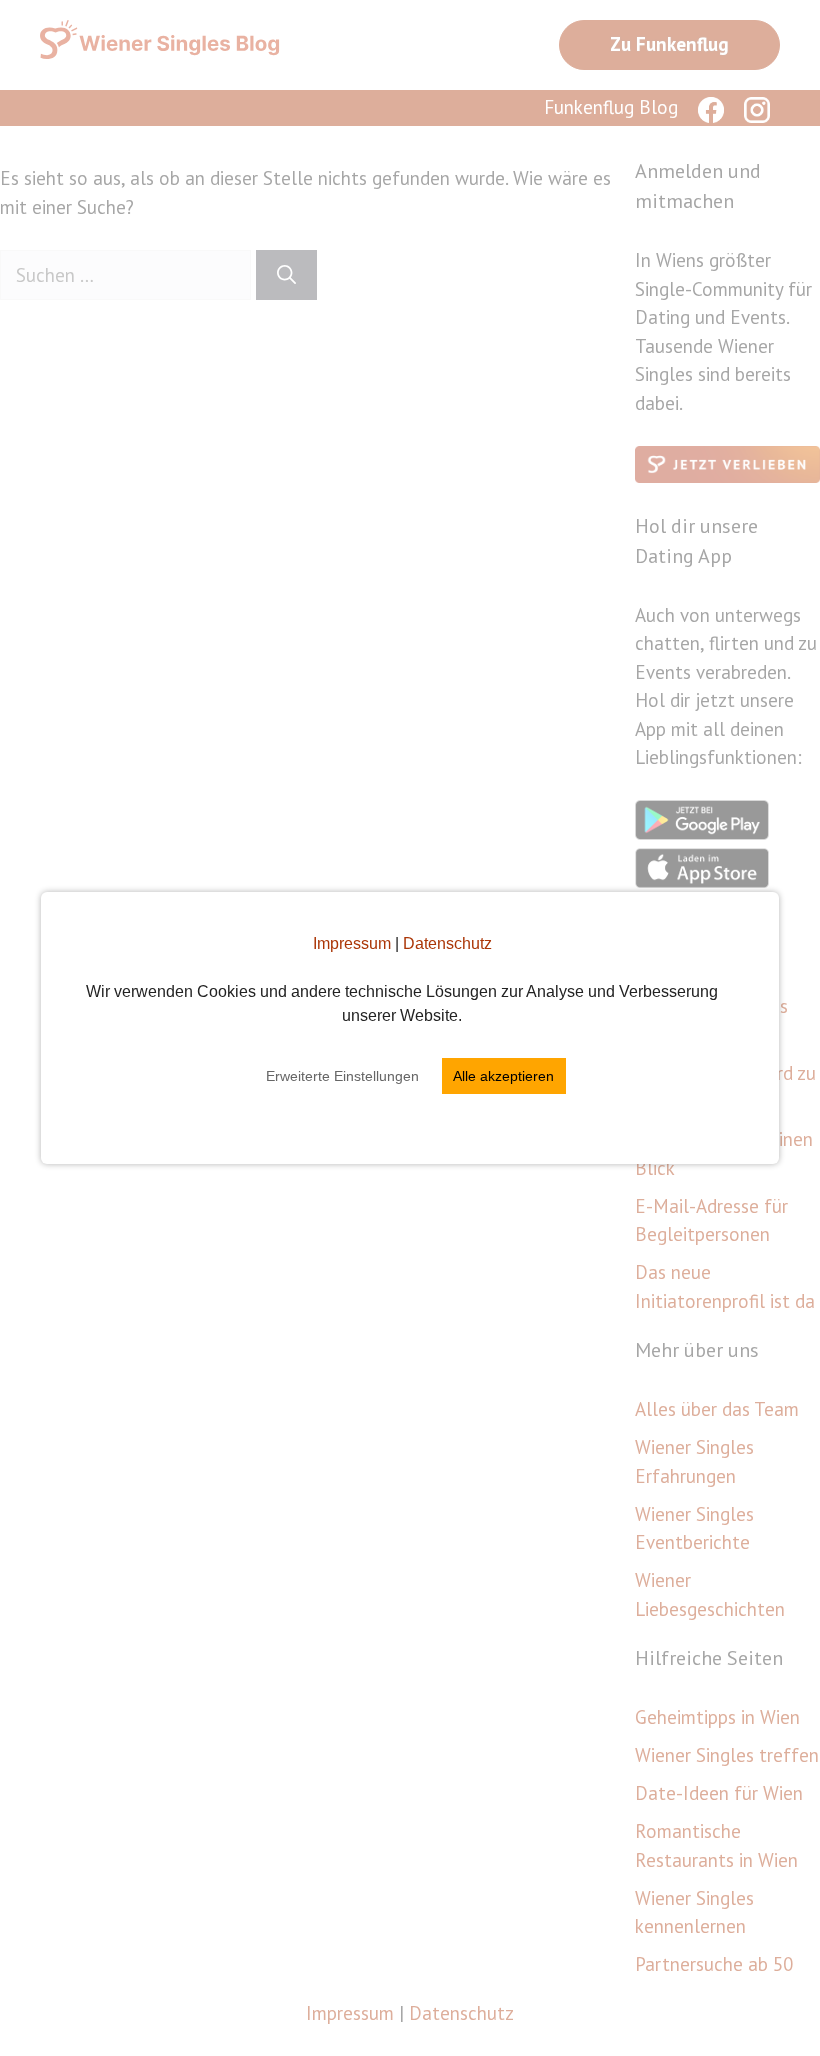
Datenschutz (447, 943)
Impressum (352, 943)
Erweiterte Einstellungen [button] (342, 1076)
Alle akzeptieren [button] (503, 1076)
